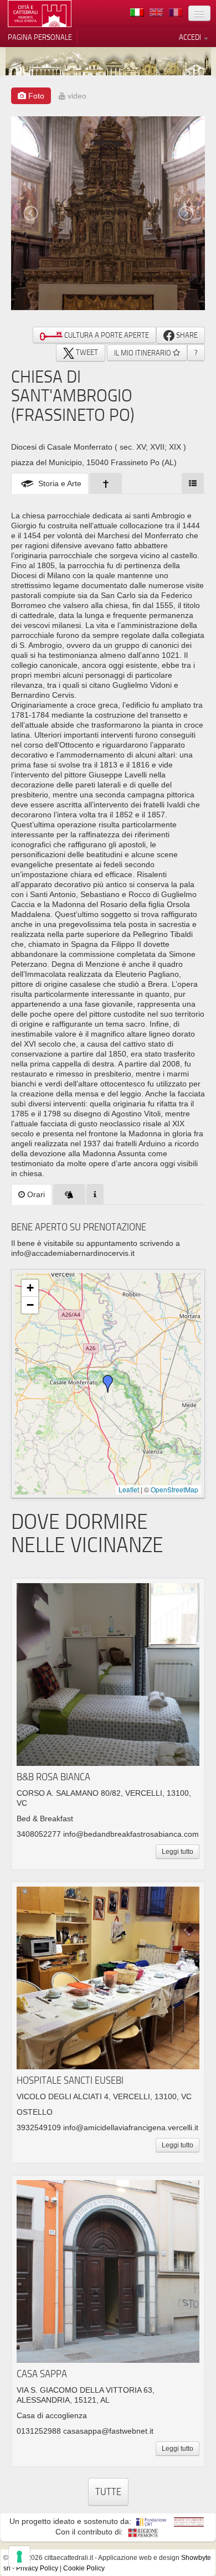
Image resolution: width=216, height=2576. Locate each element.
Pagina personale (40, 37)
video (76, 96)
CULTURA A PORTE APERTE (106, 335)
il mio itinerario (143, 353)
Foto (35, 96)
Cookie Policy (84, 2568)
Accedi (191, 37)
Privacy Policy (37, 2568)
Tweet (86, 352)
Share (186, 335)
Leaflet (129, 1489)
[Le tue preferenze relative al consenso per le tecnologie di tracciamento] (19, 2557)
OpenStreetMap (174, 1489)
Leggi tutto (178, 1852)
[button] (108, 1384)
